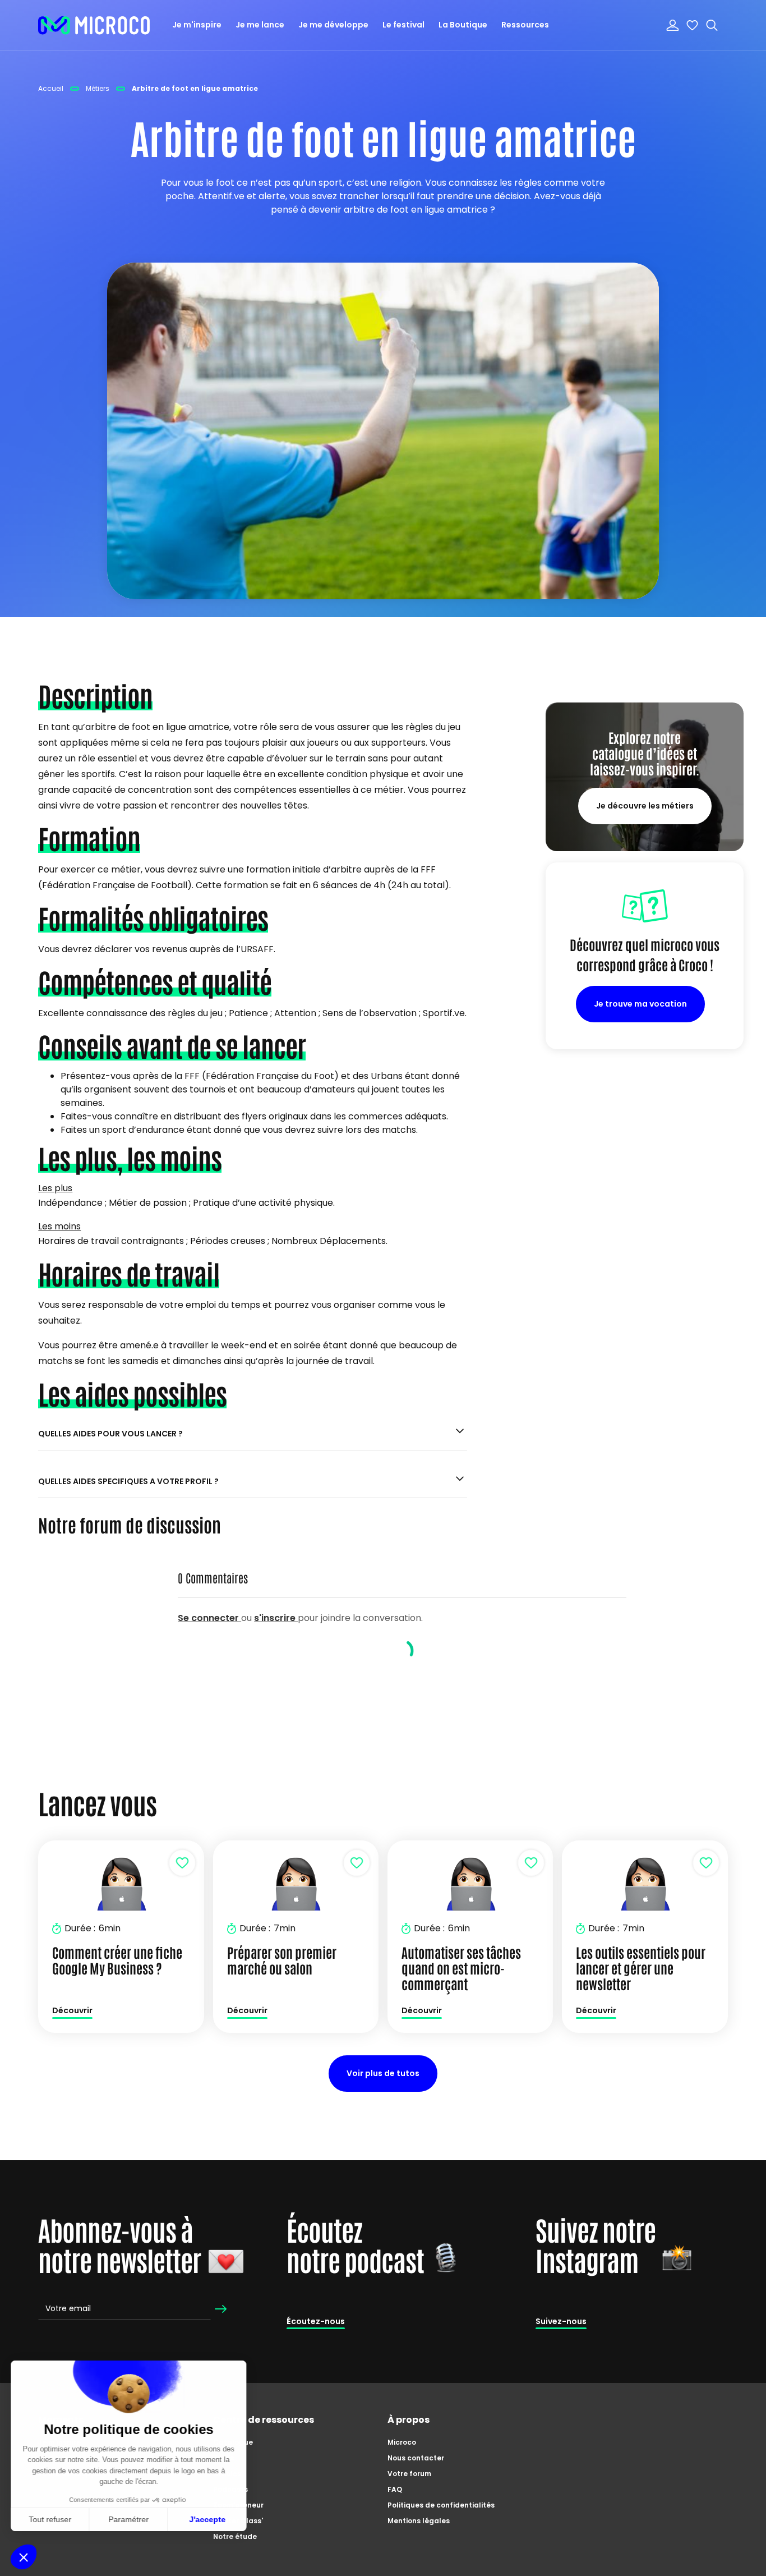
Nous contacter (416, 2458)
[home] (94, 25)
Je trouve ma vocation (640, 1004)
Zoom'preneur (238, 2505)
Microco (402, 2442)
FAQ (395, 2489)
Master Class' (238, 2521)
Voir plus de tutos (383, 2073)
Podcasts (230, 2489)
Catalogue (233, 2442)
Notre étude (235, 2536)
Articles (227, 2474)
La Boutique (463, 25)
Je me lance (260, 25)
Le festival (403, 25)
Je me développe (333, 25)
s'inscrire (276, 1618)
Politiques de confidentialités (441, 2505)
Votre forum (409, 2474)
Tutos (223, 2458)
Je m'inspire (197, 25)
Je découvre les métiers (645, 806)
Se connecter (209, 1618)
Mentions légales (419, 2521)
